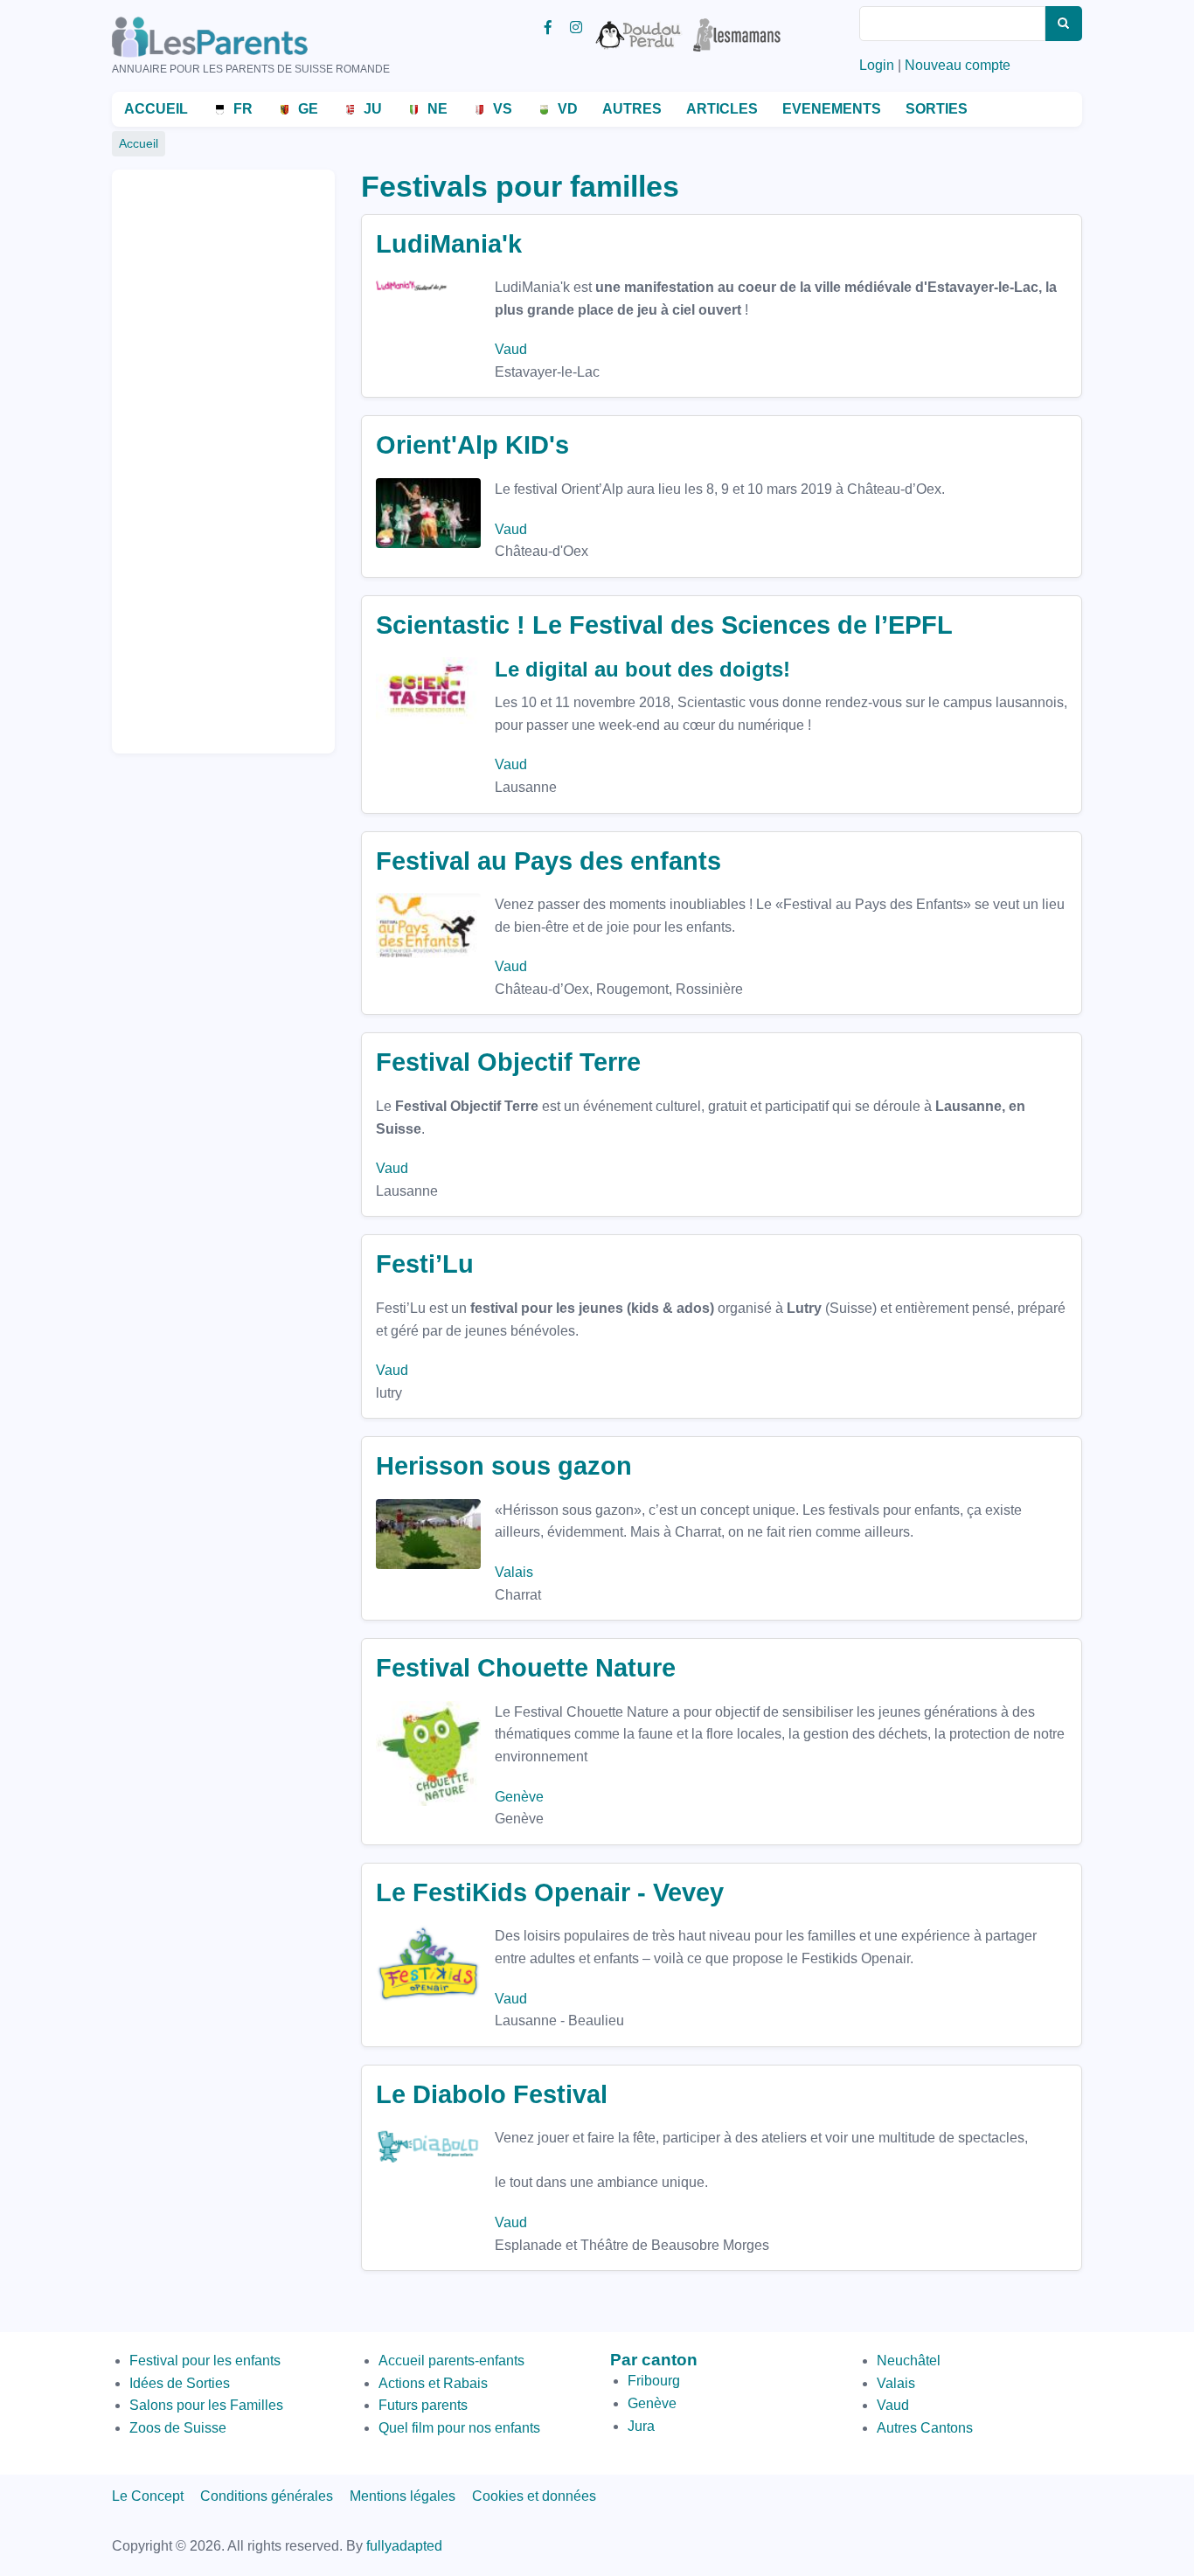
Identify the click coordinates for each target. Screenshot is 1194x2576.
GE (308, 109)
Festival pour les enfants (205, 2361)
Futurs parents (423, 2405)
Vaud (511, 349)
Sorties (937, 109)
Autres (632, 109)
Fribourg (654, 2381)
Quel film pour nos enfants (459, 2428)
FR (243, 109)
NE (437, 109)
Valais (514, 1572)
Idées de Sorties (180, 2383)
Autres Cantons (925, 2428)
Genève (519, 1797)
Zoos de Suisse (178, 2428)
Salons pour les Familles (206, 2405)
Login (877, 65)
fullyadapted (404, 2546)
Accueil (156, 109)
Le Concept (148, 2496)
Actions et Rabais (433, 2383)
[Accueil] (234, 37)
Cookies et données (534, 2496)
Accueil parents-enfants (451, 2361)
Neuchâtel (909, 2361)
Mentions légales (403, 2496)
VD (568, 109)
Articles (722, 109)
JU (373, 109)
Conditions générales (267, 2496)
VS (503, 109)
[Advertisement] (195, 454)
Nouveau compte (958, 65)
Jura (641, 2426)
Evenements (832, 109)
